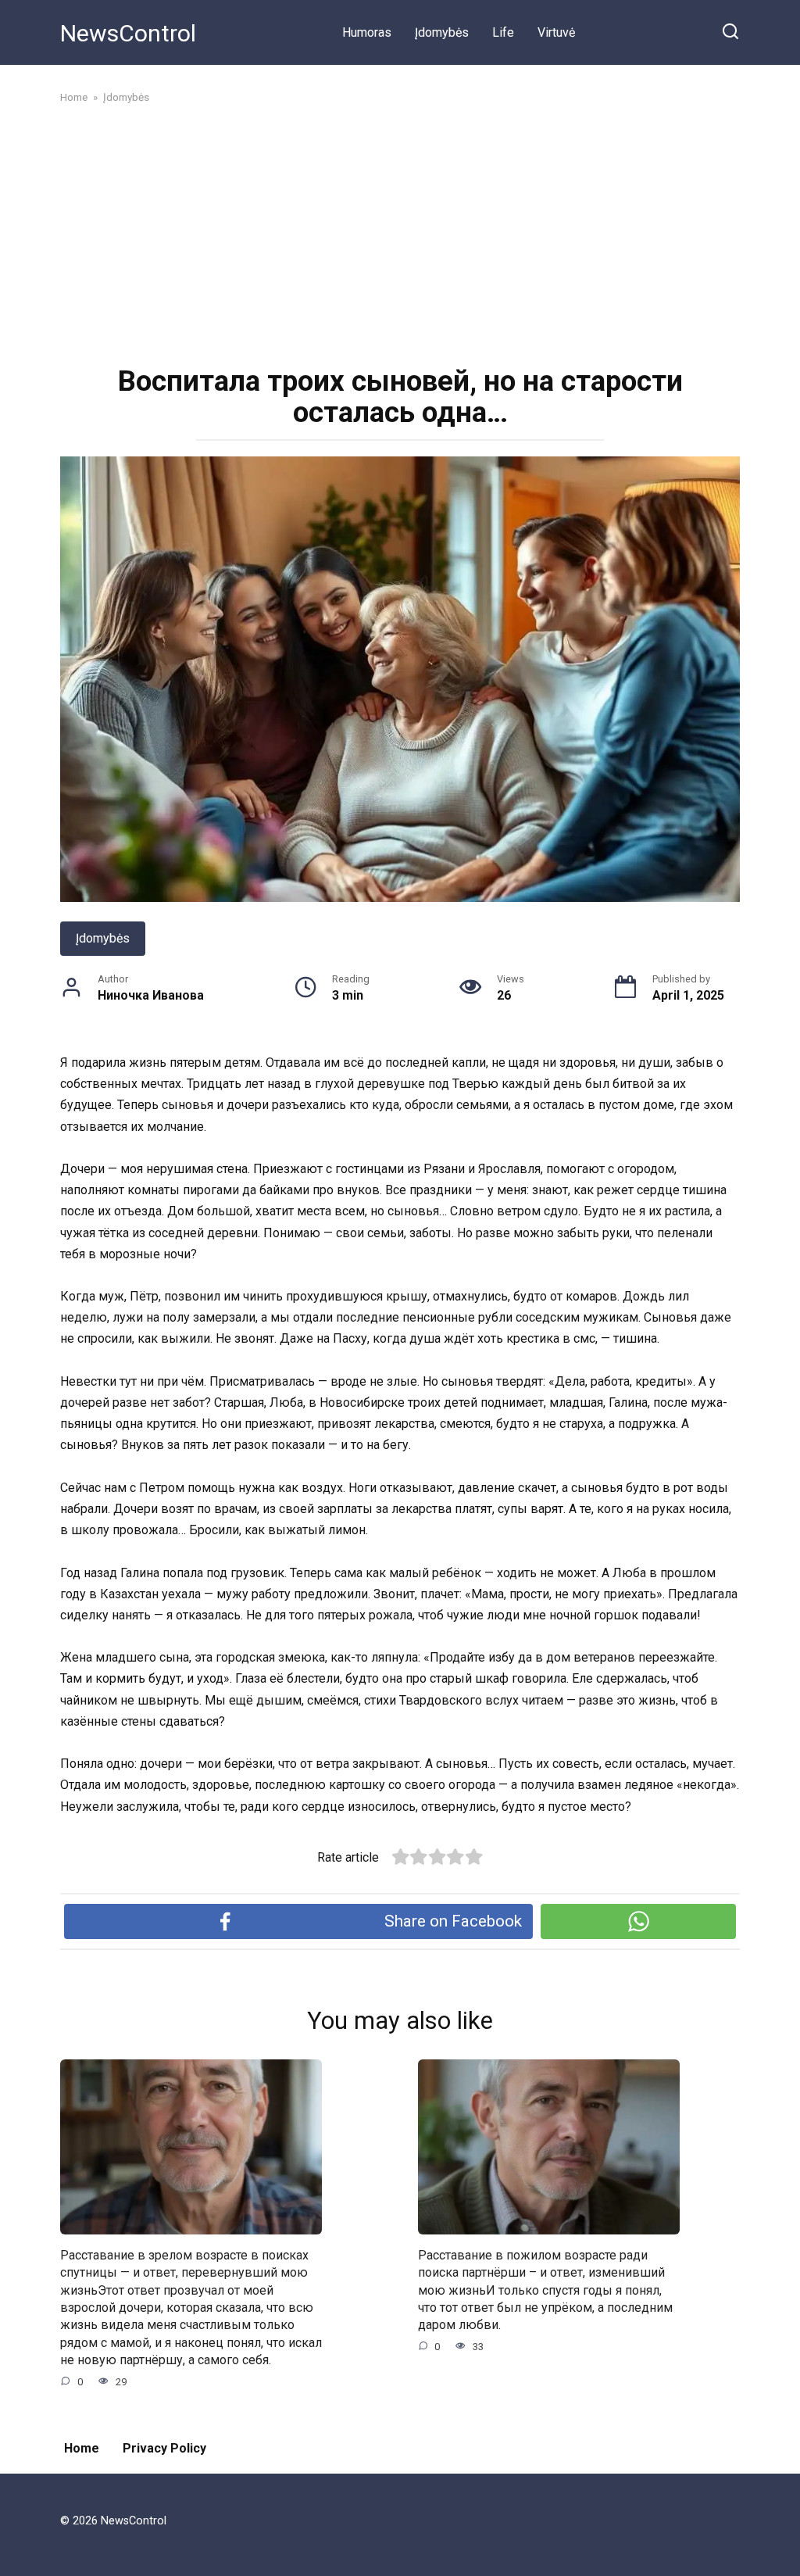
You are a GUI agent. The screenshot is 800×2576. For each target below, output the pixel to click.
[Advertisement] (400, 233)
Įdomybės (442, 32)
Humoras (367, 32)
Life (503, 32)
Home (82, 2448)
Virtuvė (556, 32)
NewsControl (128, 33)
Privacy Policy (164, 2448)
